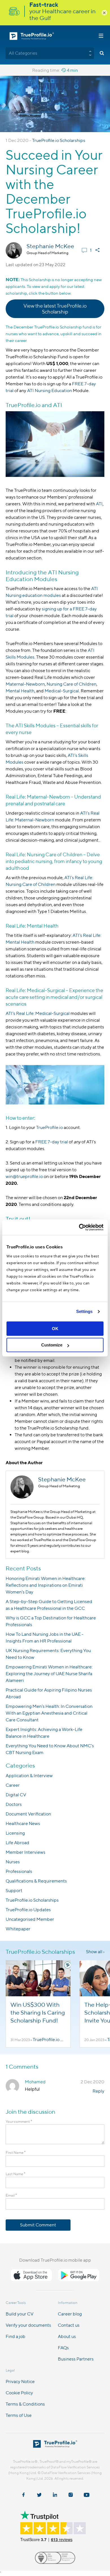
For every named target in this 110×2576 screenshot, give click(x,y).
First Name (16, 2152)
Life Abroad (17, 1843)
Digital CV (16, 1795)
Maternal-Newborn (25, 684)
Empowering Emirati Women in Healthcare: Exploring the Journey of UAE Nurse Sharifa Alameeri (49, 1674)
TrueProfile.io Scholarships (59, 140)
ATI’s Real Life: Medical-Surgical (38, 1013)
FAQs (63, 2348)
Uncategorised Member (30, 1919)
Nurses (13, 1862)
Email (11, 2195)
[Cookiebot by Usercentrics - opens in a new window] (79, 1227)
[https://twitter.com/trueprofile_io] (39, 2495)
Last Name (16, 2174)
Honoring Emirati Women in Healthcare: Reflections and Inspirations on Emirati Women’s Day (46, 1585)
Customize (52, 1345)
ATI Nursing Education (49, 391)
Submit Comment (38, 2225)
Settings (84, 1311)
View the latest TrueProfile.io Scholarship (55, 309)
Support (14, 1891)
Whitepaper (18, 1929)
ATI (99, 504)
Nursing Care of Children (71, 684)
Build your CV (20, 2314)
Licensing (15, 1833)
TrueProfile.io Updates (28, 1910)
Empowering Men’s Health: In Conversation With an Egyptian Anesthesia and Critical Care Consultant (49, 1713)
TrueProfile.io (49, 1127)
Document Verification (28, 1814)
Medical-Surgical (62, 691)
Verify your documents (28, 2325)
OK (55, 1329)
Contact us (69, 2325)
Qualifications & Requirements (36, 1881)
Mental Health (20, 691)
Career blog (70, 2314)
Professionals (19, 1871)
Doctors (14, 1804)
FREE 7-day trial (52, 1142)
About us (67, 2336)
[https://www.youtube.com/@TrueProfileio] (87, 2495)
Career (13, 1785)
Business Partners (76, 2359)
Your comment (19, 2122)
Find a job (16, 2336)
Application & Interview (29, 1776)
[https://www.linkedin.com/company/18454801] (55, 2495)
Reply (98, 2091)
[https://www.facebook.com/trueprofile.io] (23, 2495)
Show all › (95, 1952)
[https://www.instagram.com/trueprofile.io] (71, 2495)
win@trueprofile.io (24, 1176)
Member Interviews (26, 1852)
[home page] (55, 2446)
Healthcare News (23, 1823)
